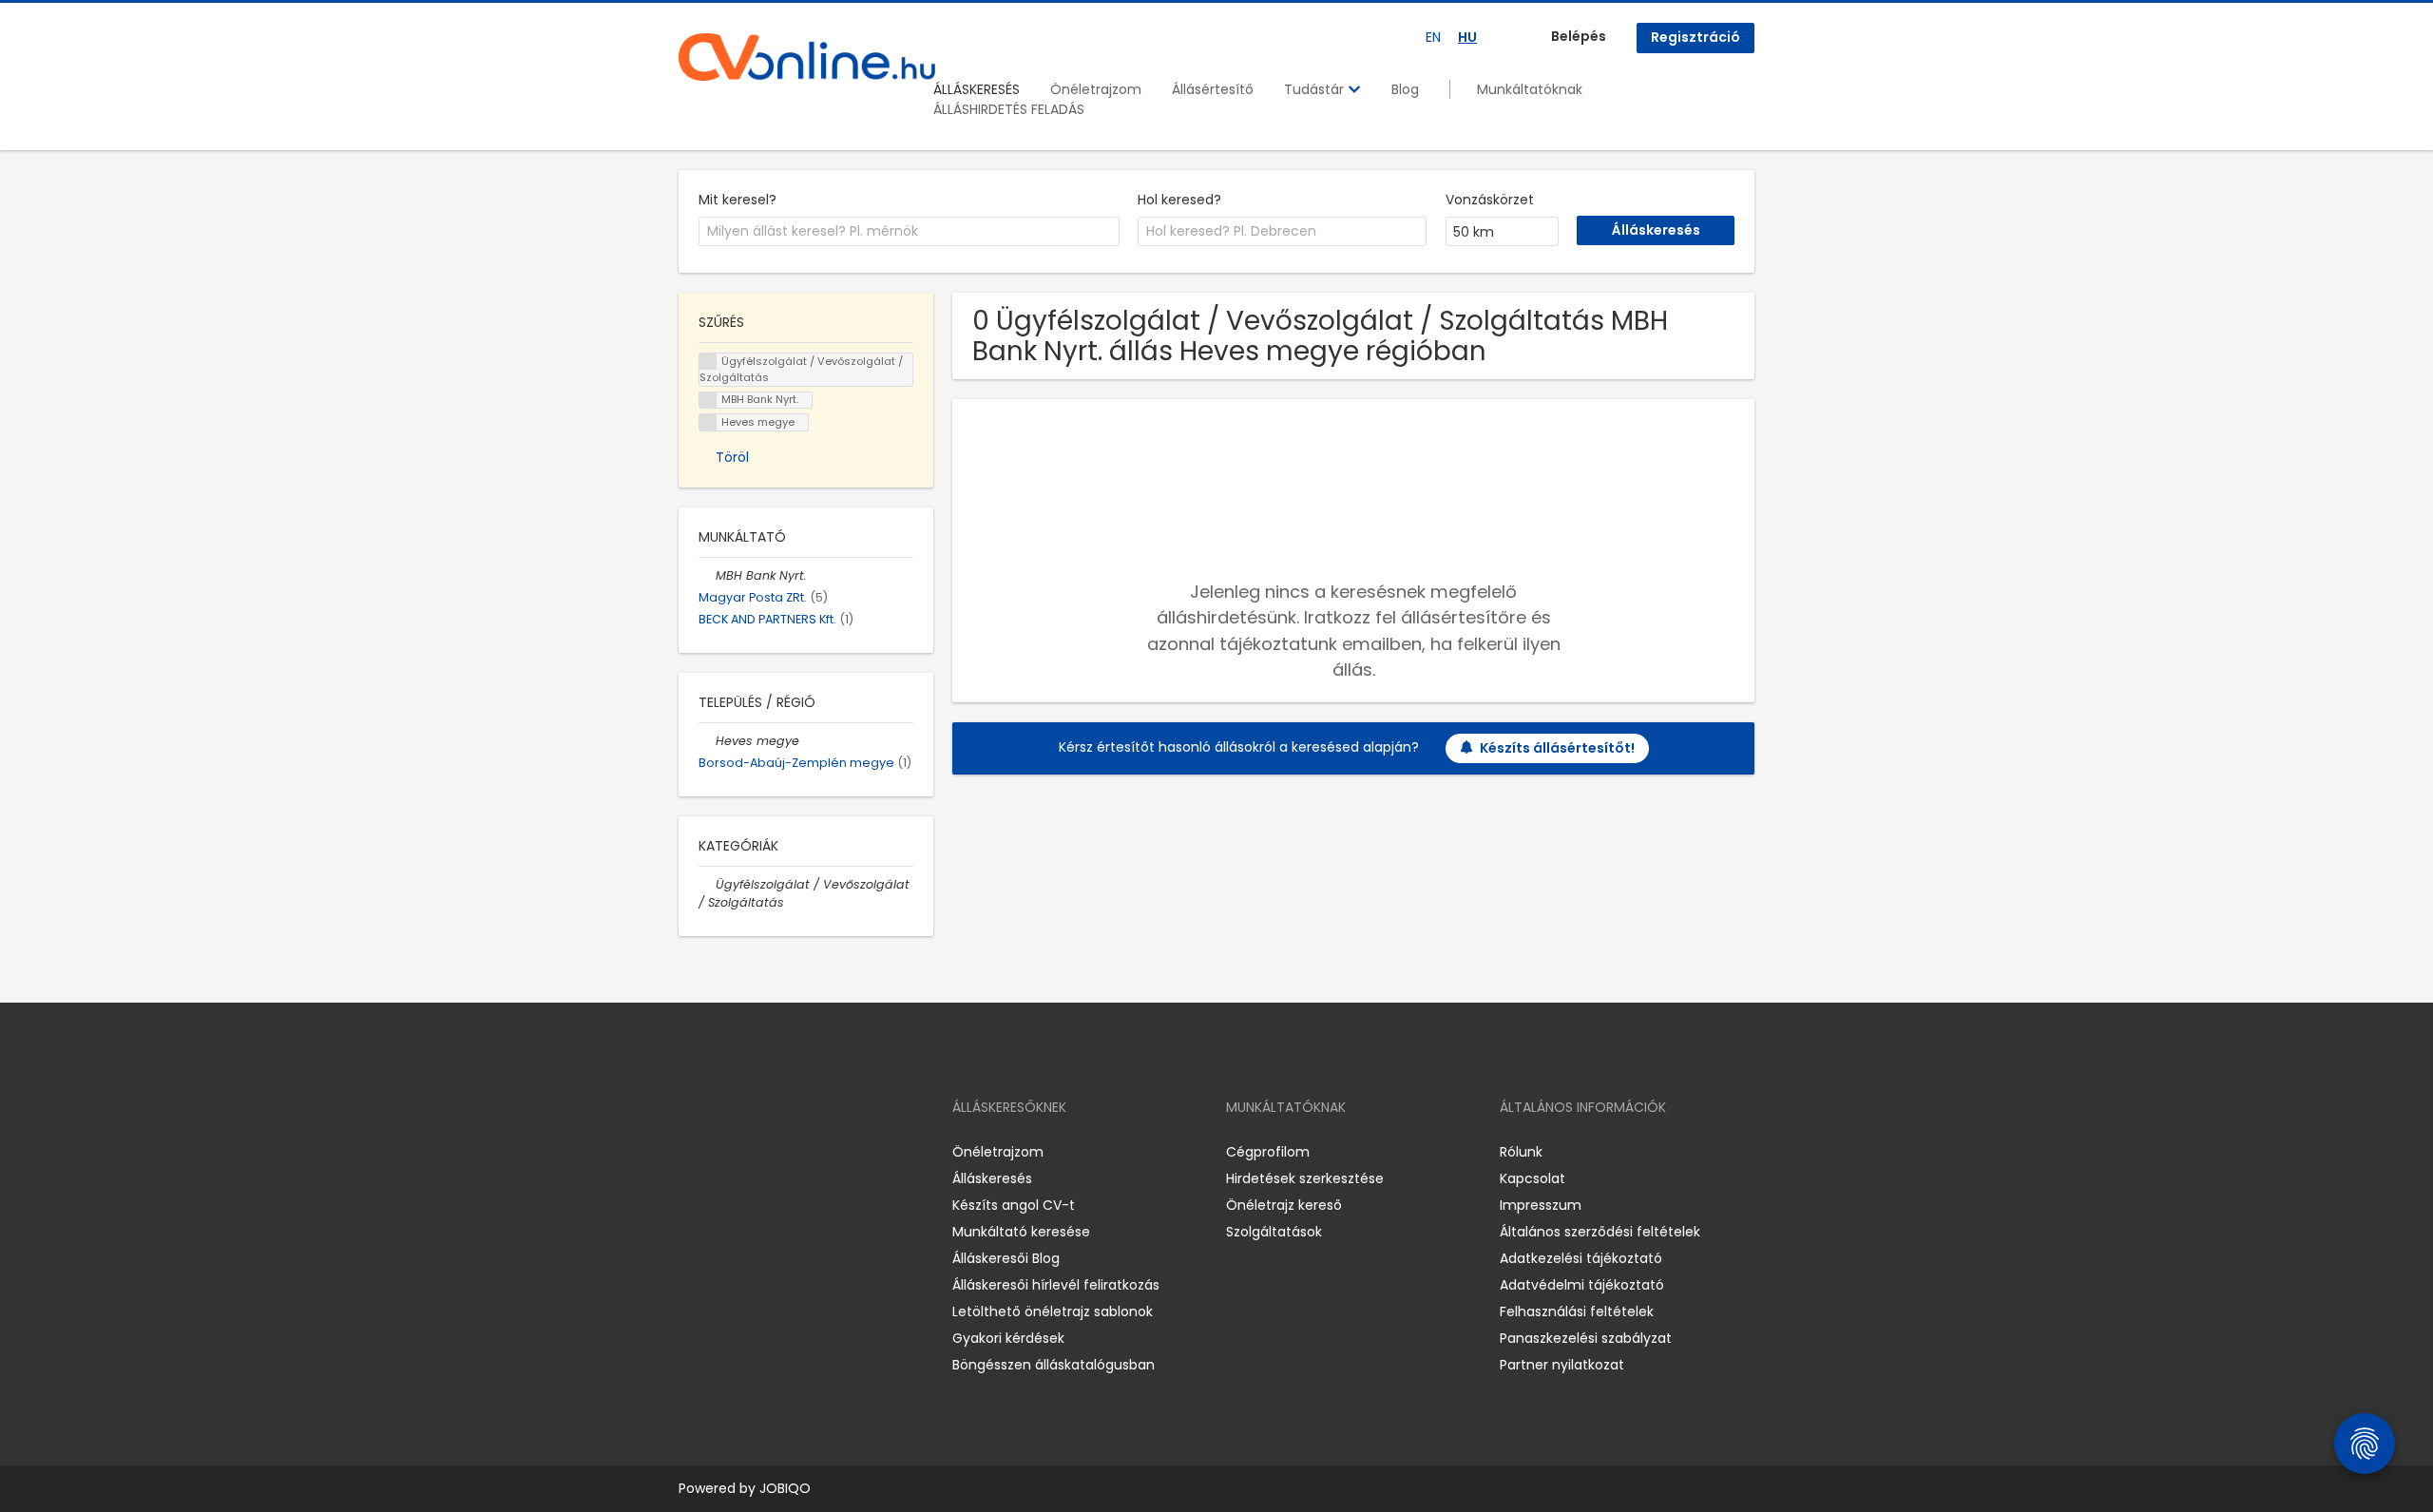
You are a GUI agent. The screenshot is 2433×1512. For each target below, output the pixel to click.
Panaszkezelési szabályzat (1586, 1338)
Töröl (732, 457)
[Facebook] (692, 1152)
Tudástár (1316, 89)
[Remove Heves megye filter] (707, 741)
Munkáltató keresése (1021, 1232)
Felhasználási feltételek (1577, 1311)
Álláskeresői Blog (1006, 1258)
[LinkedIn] (755, 1152)
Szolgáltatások (1274, 1232)
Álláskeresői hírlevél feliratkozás (1056, 1285)
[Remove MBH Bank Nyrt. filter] (707, 575)
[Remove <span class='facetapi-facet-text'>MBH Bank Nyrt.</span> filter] (708, 401)
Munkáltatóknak (1530, 89)
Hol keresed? (1179, 200)
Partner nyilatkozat (1562, 1365)
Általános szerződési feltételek (1600, 1232)
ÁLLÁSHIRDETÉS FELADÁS (1009, 109)
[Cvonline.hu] (807, 57)
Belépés (1579, 36)
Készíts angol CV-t (1014, 1205)
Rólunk (1521, 1152)
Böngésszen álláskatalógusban (1054, 1365)
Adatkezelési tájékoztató (1581, 1258)
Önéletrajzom (1096, 89)
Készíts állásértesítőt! (1557, 748)
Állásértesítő (1213, 89)
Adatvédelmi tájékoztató (1582, 1285)
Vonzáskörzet (1490, 200)
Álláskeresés (992, 1178)
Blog (1405, 89)
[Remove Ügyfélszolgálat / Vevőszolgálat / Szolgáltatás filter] (707, 884)
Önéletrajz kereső (1284, 1205)
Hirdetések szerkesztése (1305, 1178)
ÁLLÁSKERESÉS (977, 89)
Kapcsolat (1533, 1178)
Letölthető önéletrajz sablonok (1053, 1311)
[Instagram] (724, 1152)
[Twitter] (783, 1152)
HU (1467, 37)
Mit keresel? (738, 200)
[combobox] (909, 232)
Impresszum (1541, 1205)
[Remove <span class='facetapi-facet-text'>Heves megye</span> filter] (708, 422)
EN (1433, 37)
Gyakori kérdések (1008, 1338)
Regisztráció (1695, 37)
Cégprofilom (1268, 1152)
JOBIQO (785, 1488)
